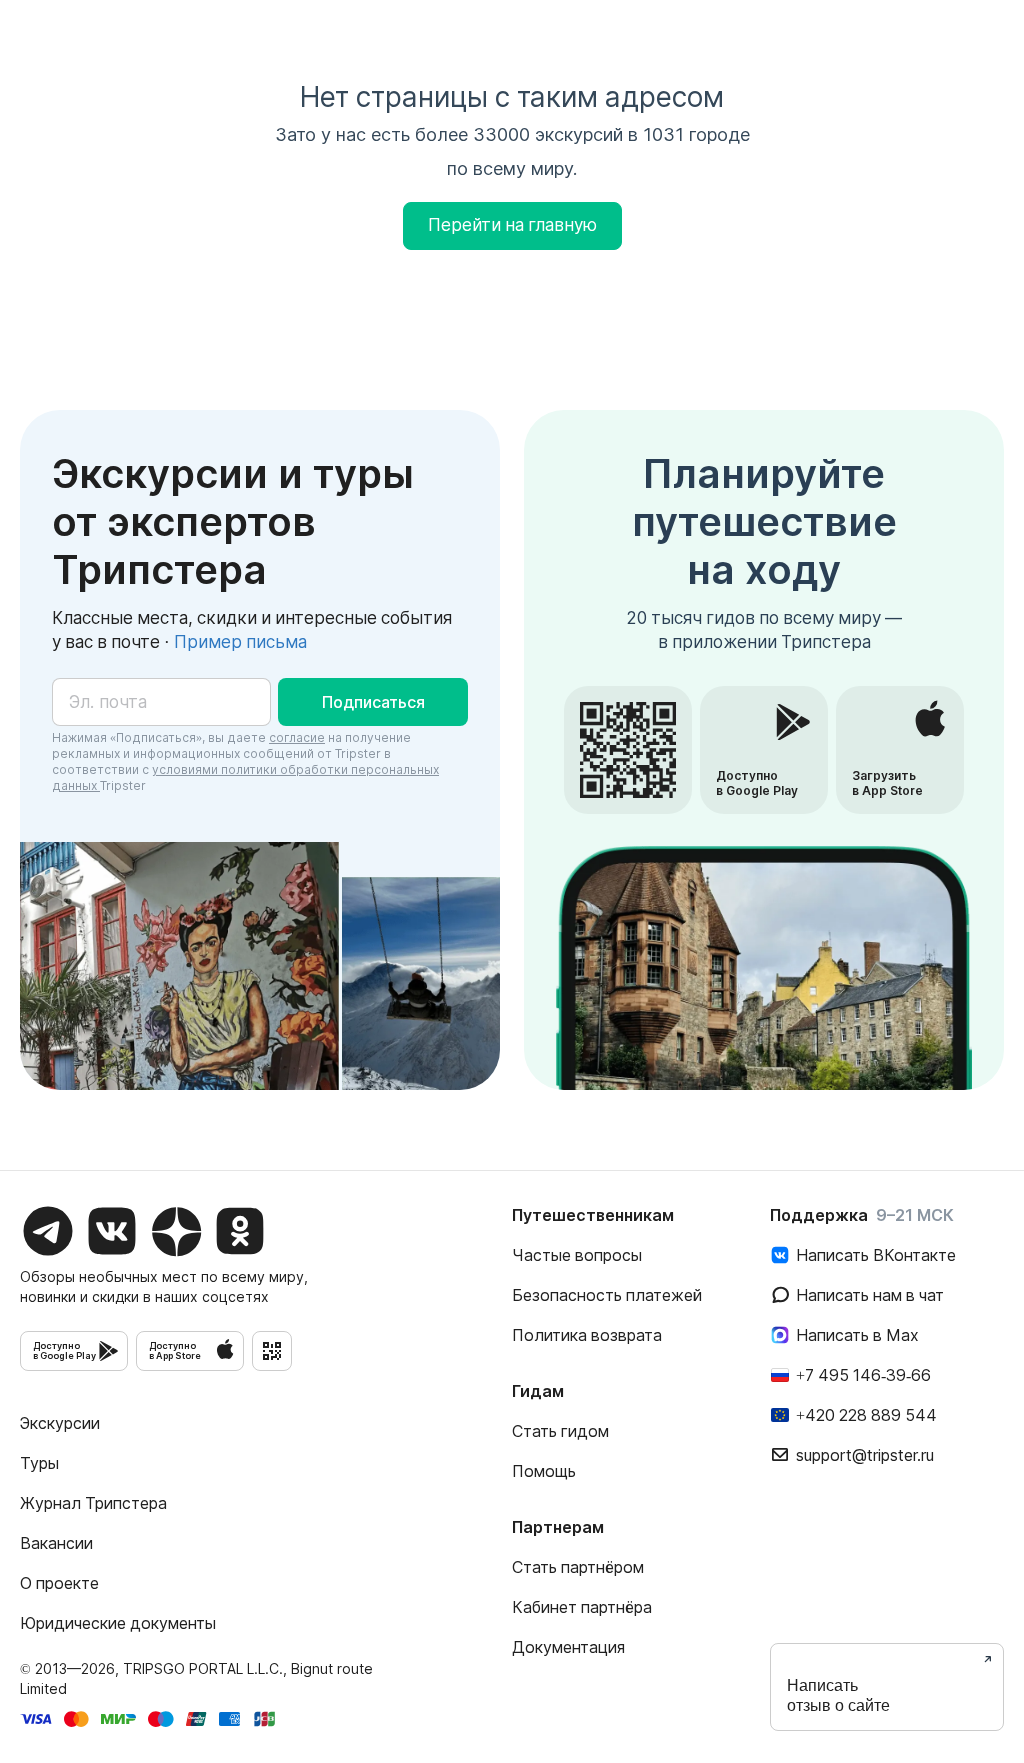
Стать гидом (560, 1431)
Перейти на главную (512, 225)
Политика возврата (587, 1335)
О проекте (59, 1583)
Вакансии (56, 1543)
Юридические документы (118, 1623)
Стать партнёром (578, 1567)
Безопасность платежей (607, 1295)
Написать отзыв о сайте (838, 1695)
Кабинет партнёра (582, 1607)
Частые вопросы (577, 1255)
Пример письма (240, 642)
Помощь (544, 1471)
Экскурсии (60, 1423)
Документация (568, 1647)
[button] (373, 702)
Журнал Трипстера (93, 1503)
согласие (297, 737)
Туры (39, 1463)
